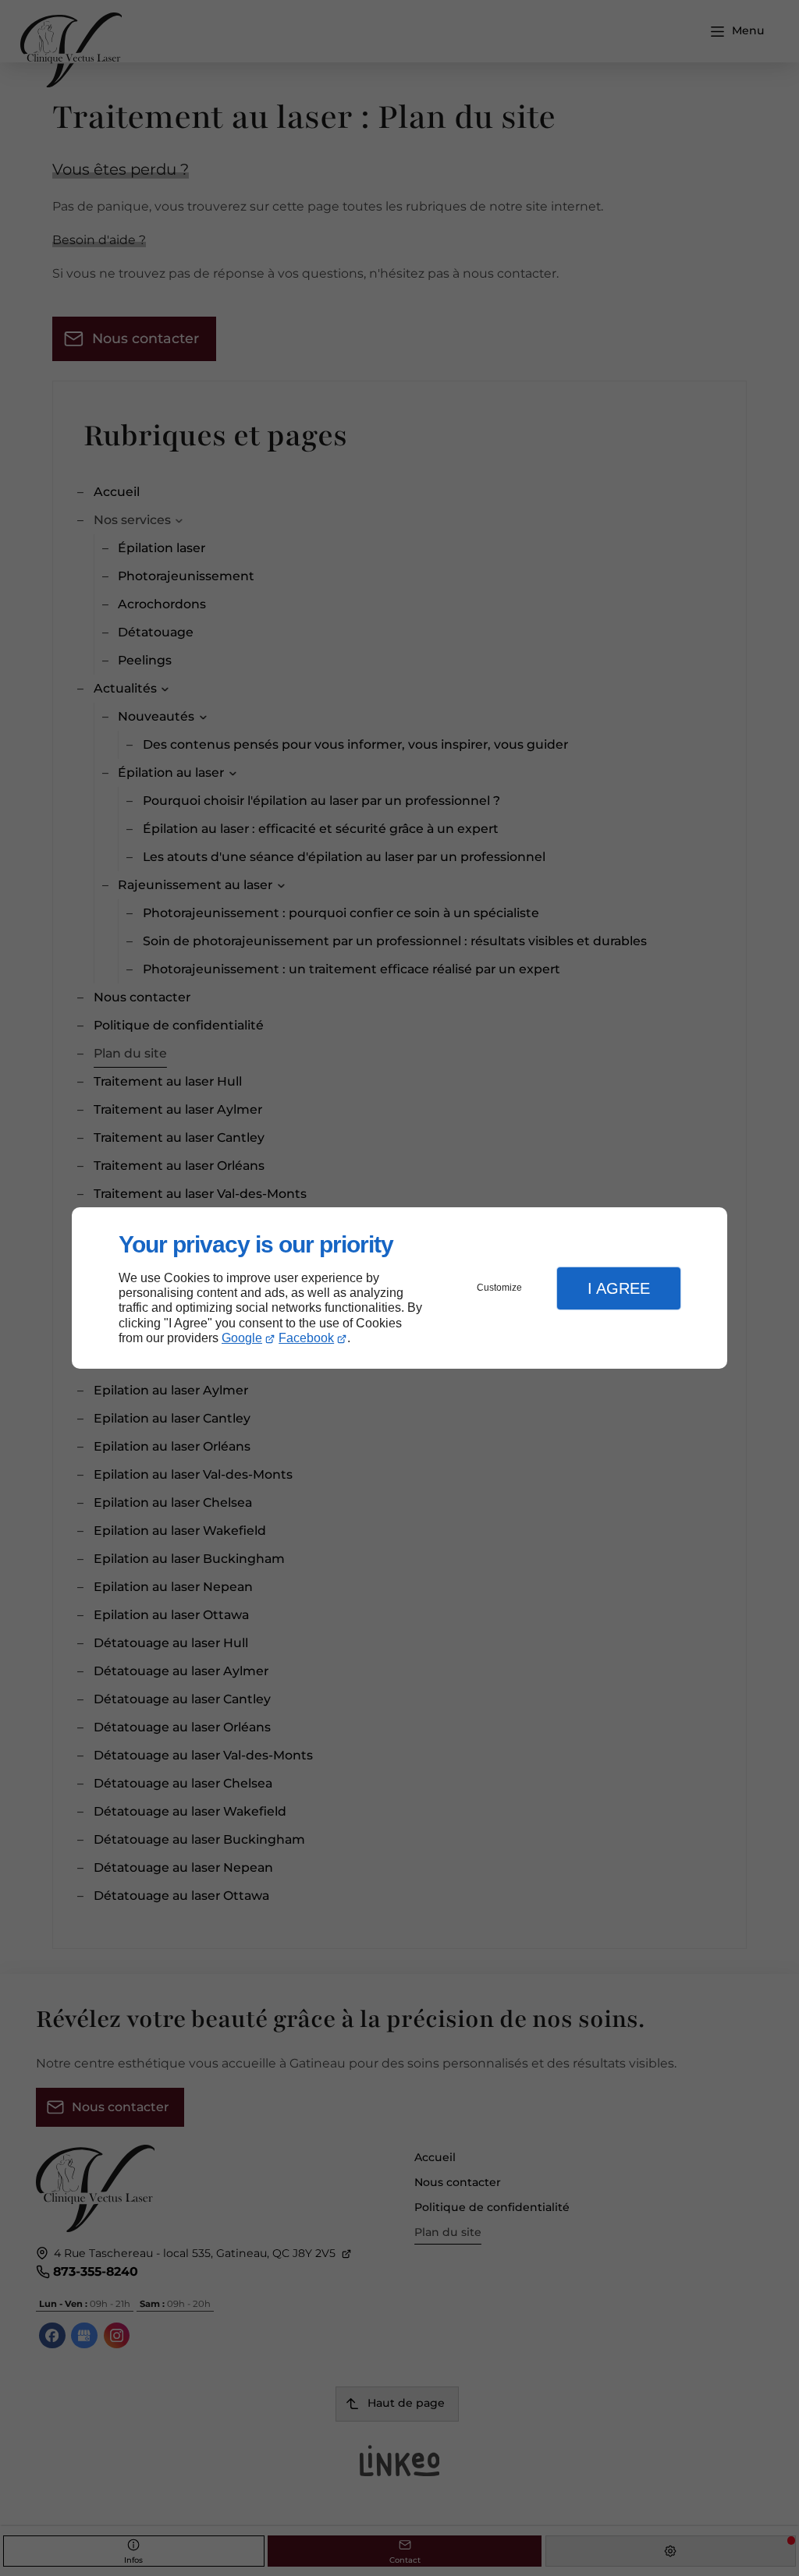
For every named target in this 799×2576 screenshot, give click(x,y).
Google (242, 1338)
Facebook (306, 1338)
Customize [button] (499, 1288)
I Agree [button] (619, 1288)
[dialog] (399, 1288)
